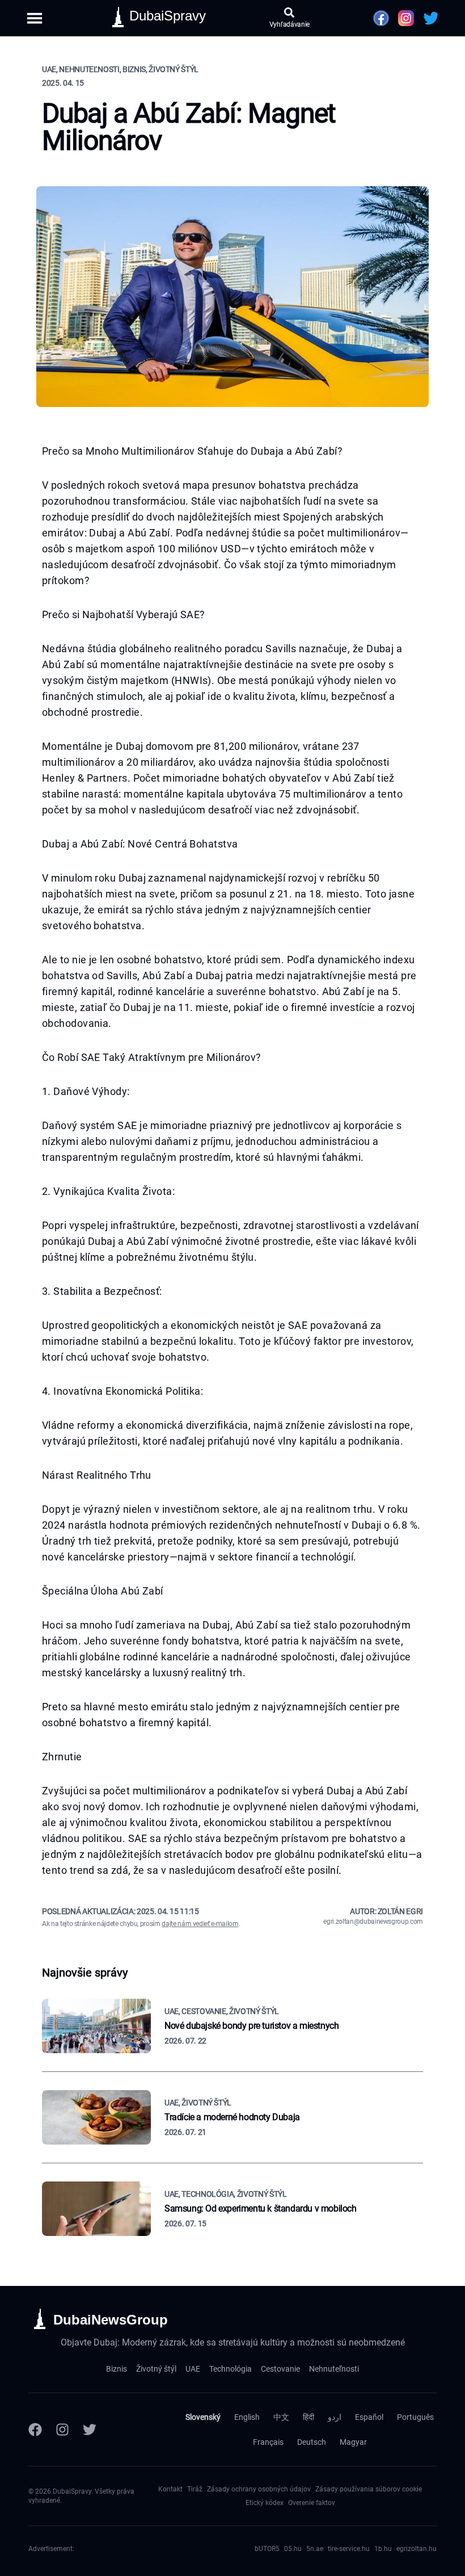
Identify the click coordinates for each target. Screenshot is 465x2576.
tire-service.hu (349, 2549)
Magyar (353, 2442)
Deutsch (312, 2442)
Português (415, 2417)
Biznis (117, 2369)
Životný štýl (156, 2369)
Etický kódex (265, 2503)
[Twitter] (90, 2430)
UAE (193, 2369)
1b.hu (383, 2549)
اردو (335, 2417)
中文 (281, 2417)
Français (268, 2442)
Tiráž (195, 2489)
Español (369, 2417)
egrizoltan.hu (417, 2549)
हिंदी (308, 2417)
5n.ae (315, 2549)
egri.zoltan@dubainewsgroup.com (373, 1921)
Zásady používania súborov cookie (369, 2489)
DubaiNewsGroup (111, 2320)
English (247, 2417)
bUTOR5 (267, 2549)
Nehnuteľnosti (334, 2369)
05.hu (293, 2549)
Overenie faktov (312, 2503)
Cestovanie (280, 2369)
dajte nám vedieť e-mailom (200, 1924)
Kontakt (170, 2489)
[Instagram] (62, 2430)
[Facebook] (35, 2430)
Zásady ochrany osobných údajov (259, 2489)
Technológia (231, 2369)
